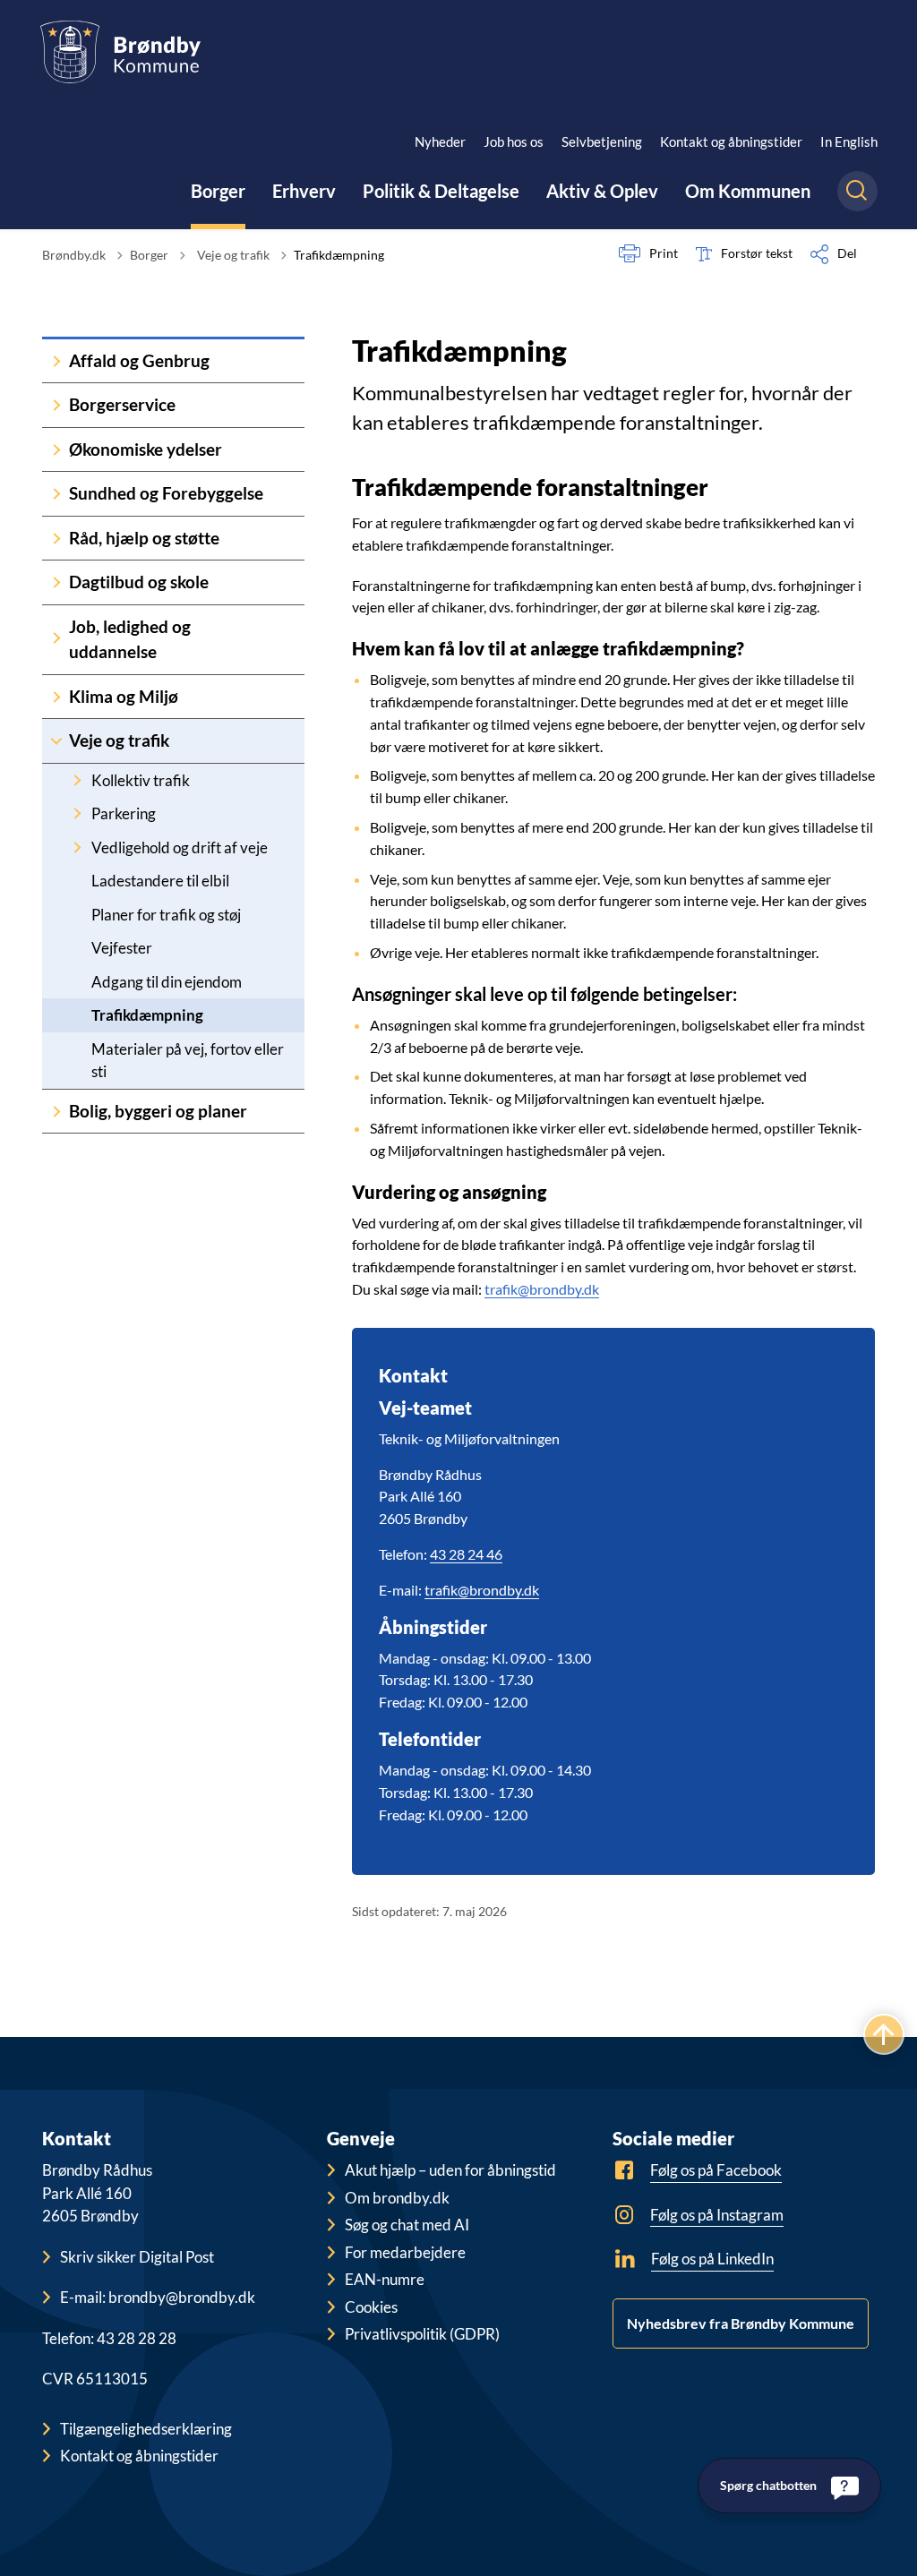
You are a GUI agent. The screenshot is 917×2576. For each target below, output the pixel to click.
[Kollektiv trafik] (77, 780)
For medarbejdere (405, 2252)
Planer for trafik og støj (166, 915)
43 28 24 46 (466, 1554)
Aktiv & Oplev (602, 191)
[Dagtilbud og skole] (56, 582)
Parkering (124, 813)
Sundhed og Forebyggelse (166, 493)
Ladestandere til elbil (160, 881)
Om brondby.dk (397, 2198)
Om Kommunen (748, 191)
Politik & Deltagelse (441, 191)
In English (849, 141)
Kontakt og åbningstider (731, 141)
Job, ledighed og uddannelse (130, 639)
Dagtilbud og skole (139, 582)
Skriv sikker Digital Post (137, 2257)
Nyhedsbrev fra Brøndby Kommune (741, 2323)
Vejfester (122, 948)
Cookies (371, 2307)
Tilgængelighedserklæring (146, 2429)
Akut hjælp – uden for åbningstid (450, 2170)
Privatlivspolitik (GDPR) (422, 2334)
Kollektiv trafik (141, 780)
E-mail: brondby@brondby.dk (158, 2297)
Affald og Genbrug (139, 360)
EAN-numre (385, 2279)
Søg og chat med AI (407, 2225)
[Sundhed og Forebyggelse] (56, 494)
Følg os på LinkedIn (712, 2259)
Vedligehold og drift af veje (180, 847)
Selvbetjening (602, 141)
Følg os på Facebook (716, 2170)
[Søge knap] (857, 191)
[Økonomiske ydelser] (56, 450)
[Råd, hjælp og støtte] (56, 539)
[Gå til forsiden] (120, 52)
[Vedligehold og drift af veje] (77, 847)
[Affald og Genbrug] (56, 361)
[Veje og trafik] (56, 741)
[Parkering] (77, 813)
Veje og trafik (119, 740)
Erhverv (304, 191)
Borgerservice (122, 404)
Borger (218, 191)
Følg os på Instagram (717, 2215)
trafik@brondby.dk (542, 1289)
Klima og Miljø (124, 696)
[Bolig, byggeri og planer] (56, 1112)
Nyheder (440, 141)
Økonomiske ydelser (146, 449)
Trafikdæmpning (147, 1015)
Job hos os (514, 141)
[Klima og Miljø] (56, 697)
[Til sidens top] (884, 2034)
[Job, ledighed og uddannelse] (56, 640)
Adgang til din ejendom (167, 982)
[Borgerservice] (56, 405)
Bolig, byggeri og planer (158, 1111)
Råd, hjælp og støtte (144, 538)
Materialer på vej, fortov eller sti (188, 1061)
